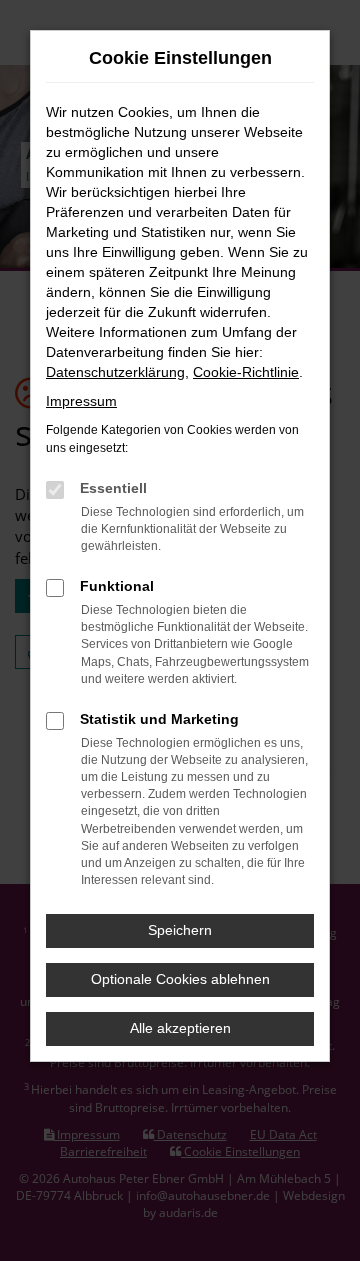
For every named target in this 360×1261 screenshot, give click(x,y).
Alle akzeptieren (180, 1028)
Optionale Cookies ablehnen (180, 979)
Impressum (81, 401)
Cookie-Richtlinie (246, 372)
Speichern (180, 930)
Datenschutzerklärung (115, 372)
